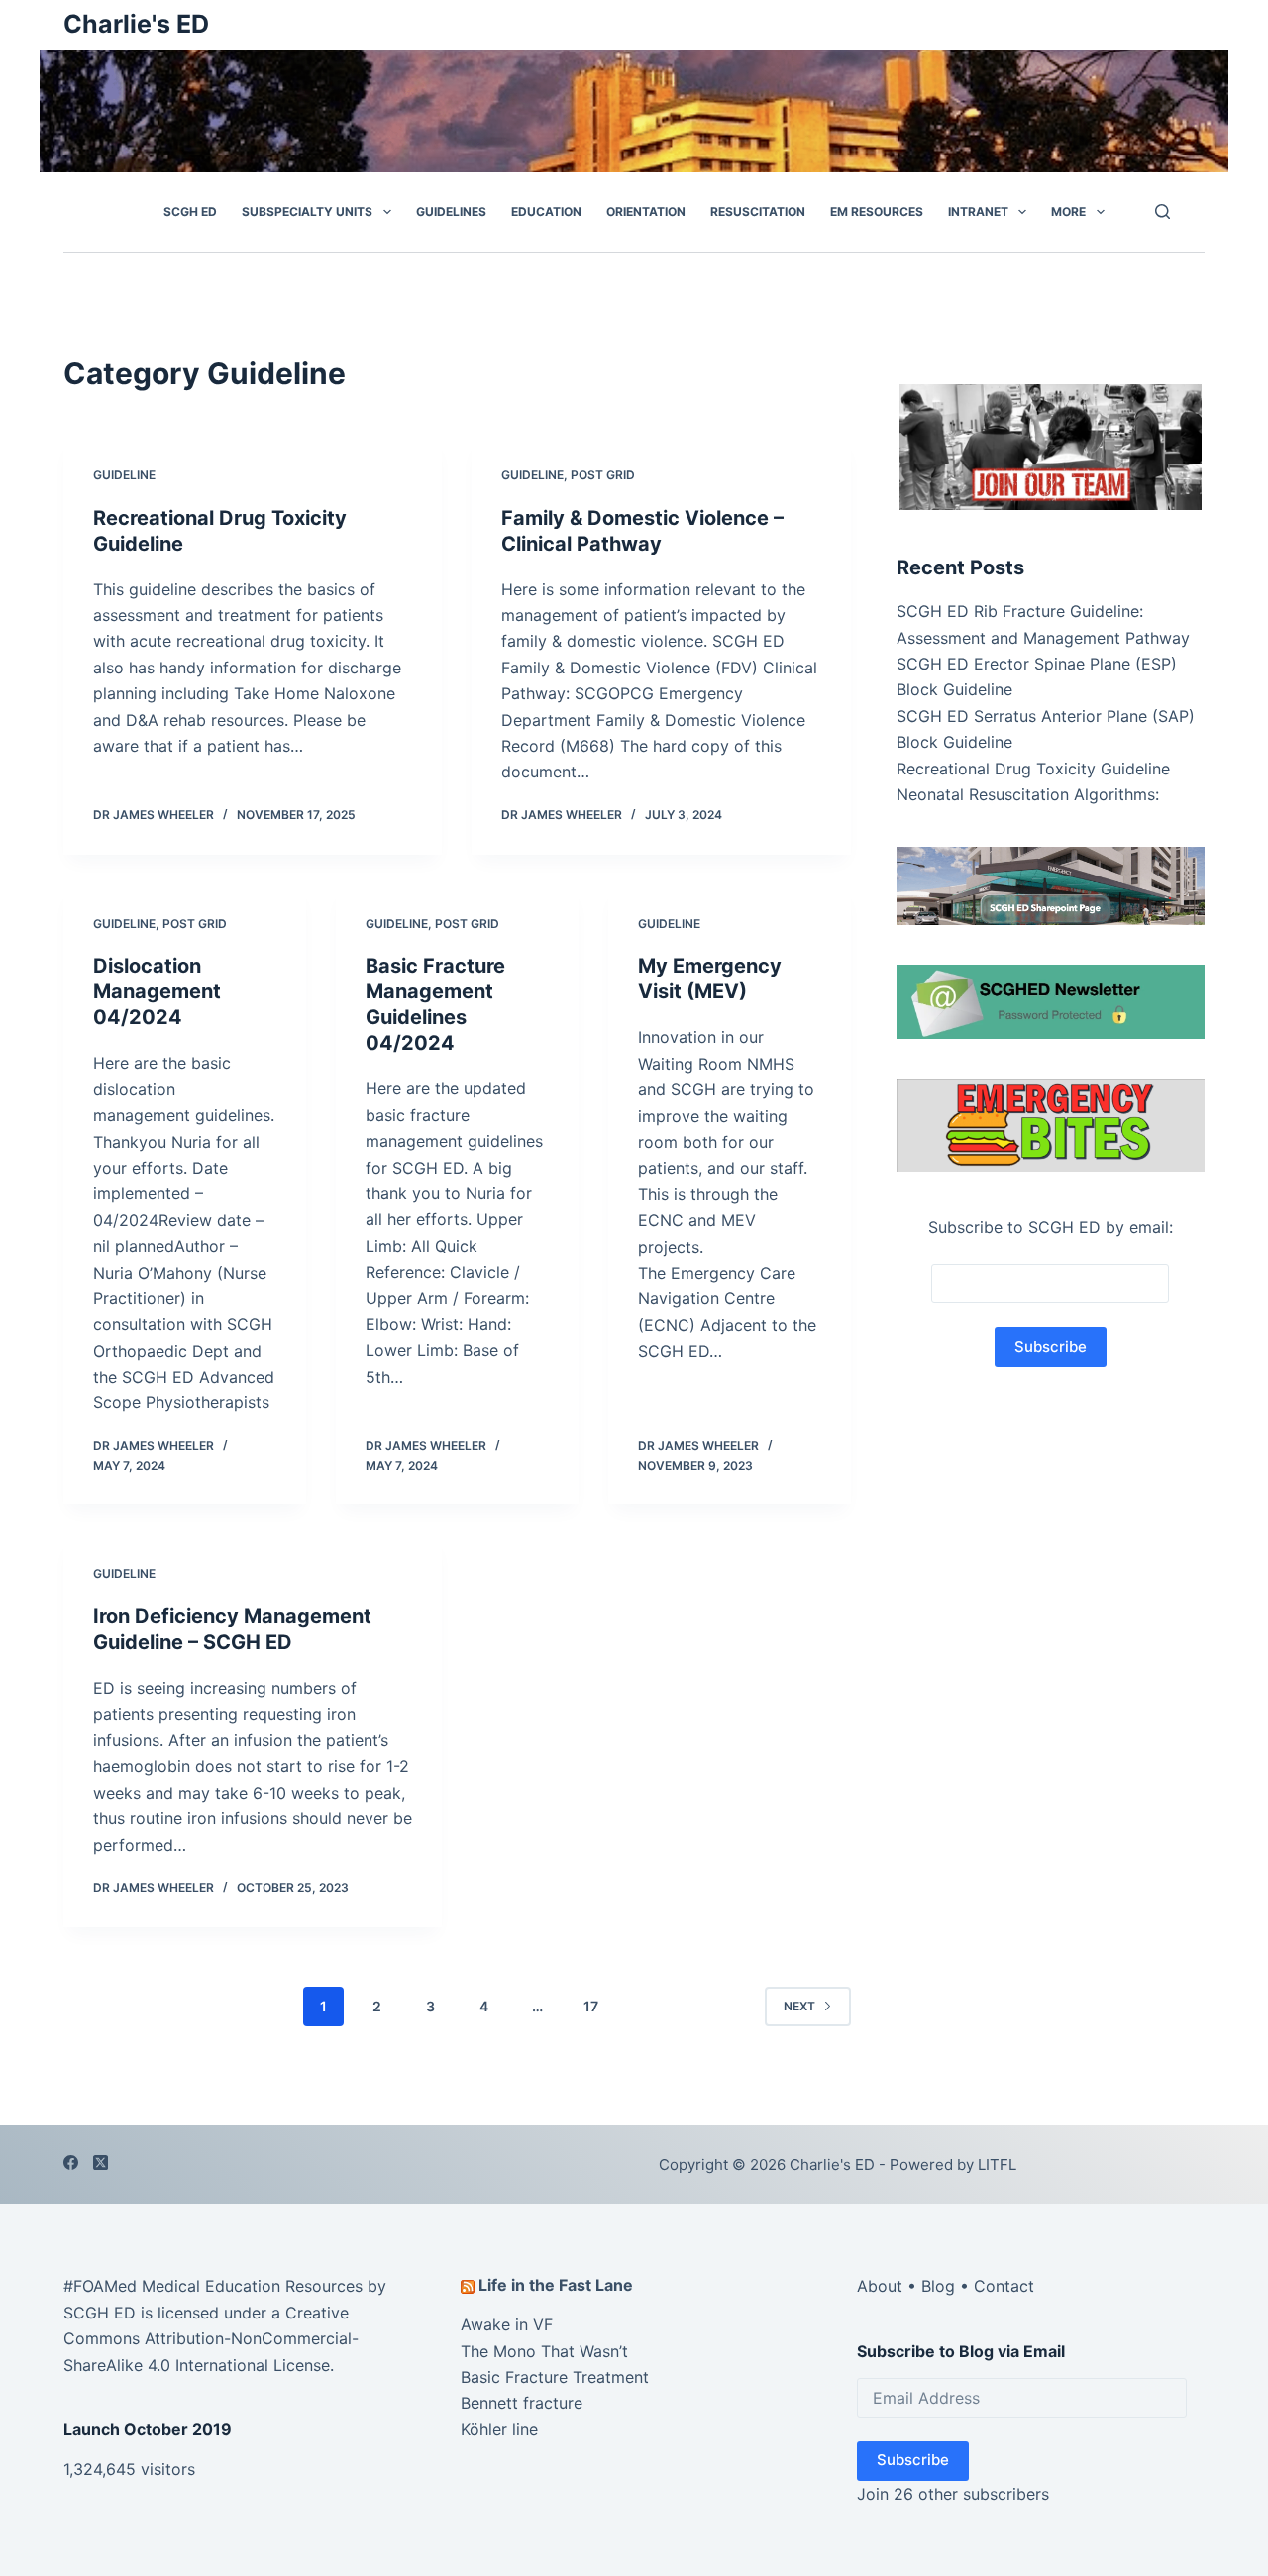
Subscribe (913, 2460)
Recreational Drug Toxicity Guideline (1033, 769)
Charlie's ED (136, 24)
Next (799, 2006)
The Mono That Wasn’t (544, 2351)
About (880, 2286)
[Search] (1162, 211)
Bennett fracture (522, 2403)
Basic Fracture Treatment (555, 2377)
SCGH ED (190, 211)
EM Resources (877, 211)
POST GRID (603, 475)
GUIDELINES (451, 211)
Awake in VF (507, 2324)
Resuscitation (758, 211)
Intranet (978, 211)
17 (591, 2006)
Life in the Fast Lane (556, 2285)
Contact (1004, 2286)
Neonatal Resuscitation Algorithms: (1028, 794)
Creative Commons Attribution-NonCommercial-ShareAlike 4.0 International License (211, 2339)
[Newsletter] (1051, 446)
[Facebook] (71, 2163)
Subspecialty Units (307, 211)
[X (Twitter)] (101, 2163)
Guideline (124, 475)
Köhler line (499, 2429)
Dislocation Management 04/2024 (157, 991)
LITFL (997, 2164)
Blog (938, 2286)
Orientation (646, 211)
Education (546, 211)
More (1068, 211)
